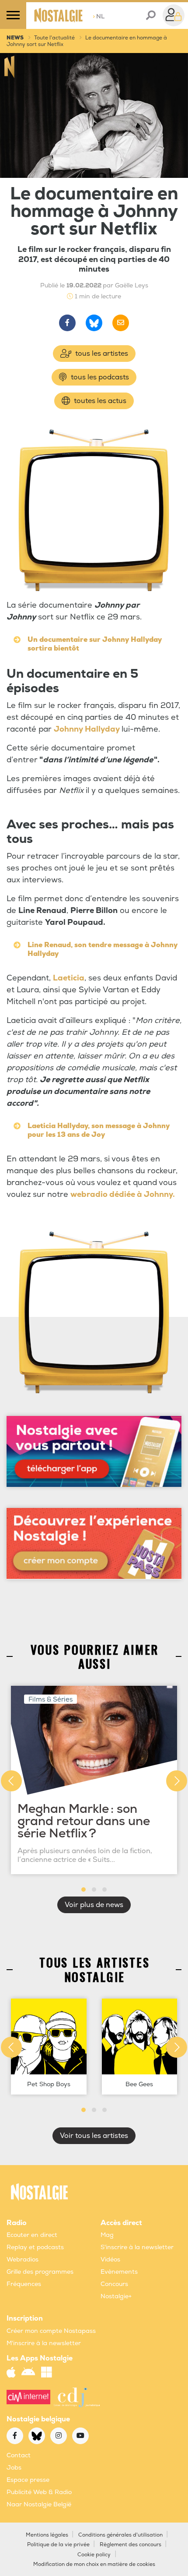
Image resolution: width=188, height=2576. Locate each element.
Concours (114, 2284)
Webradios (23, 2259)
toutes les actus (99, 401)
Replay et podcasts (35, 2247)
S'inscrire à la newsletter (137, 2247)
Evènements (119, 2272)
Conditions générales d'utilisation (120, 2535)
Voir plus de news (94, 1905)
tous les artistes (101, 354)
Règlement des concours (131, 2545)
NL (99, 16)
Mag (107, 2235)
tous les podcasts (99, 377)
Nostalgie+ (116, 2296)
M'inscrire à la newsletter (44, 2343)
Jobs (14, 2468)
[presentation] (11, 1781)
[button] (84, 1890)
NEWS (15, 38)
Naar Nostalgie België (39, 2504)
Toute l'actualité (54, 38)
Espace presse (28, 2480)
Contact (19, 2455)
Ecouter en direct (32, 2235)
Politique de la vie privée (58, 2545)
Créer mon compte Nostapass (51, 2331)
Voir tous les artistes (94, 2136)
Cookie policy (94, 2555)
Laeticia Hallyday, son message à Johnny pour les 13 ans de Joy (99, 1130)
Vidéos (110, 2259)
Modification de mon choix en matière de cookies (94, 2564)
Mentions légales (47, 2535)
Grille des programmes (40, 2272)
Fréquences (24, 2284)
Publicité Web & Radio (39, 2492)
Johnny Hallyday (88, 729)
